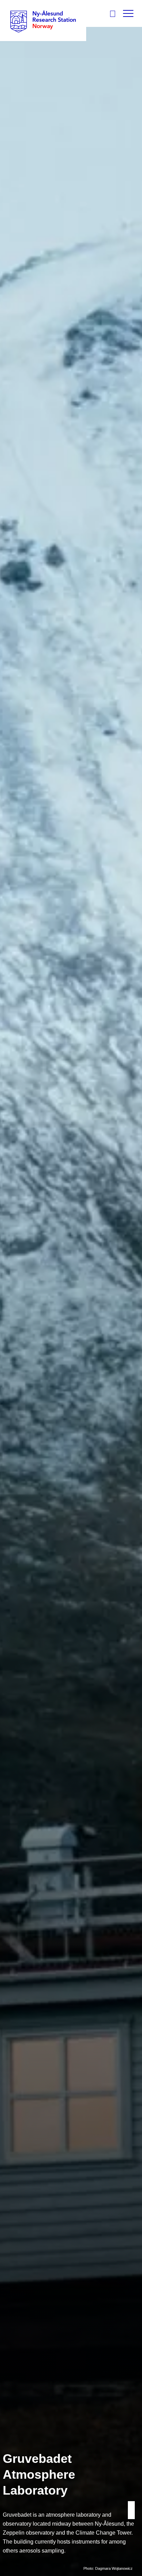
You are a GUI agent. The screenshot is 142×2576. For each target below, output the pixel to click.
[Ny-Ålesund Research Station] (43, 21)
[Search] (115, 14)
